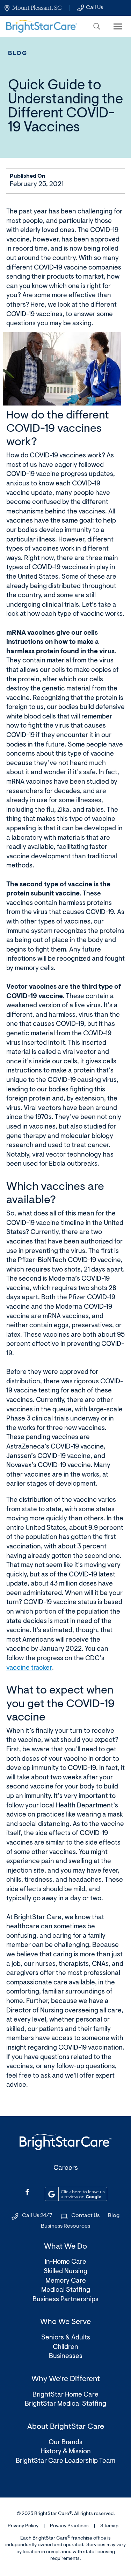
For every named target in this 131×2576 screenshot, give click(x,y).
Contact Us (85, 2216)
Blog (18, 53)
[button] (97, 26)
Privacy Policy (23, 2526)
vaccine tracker (29, 1668)
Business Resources (65, 2226)
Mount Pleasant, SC (37, 8)
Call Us (94, 8)
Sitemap (109, 2526)
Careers (66, 2168)
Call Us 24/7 (37, 2216)
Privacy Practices (69, 2526)
